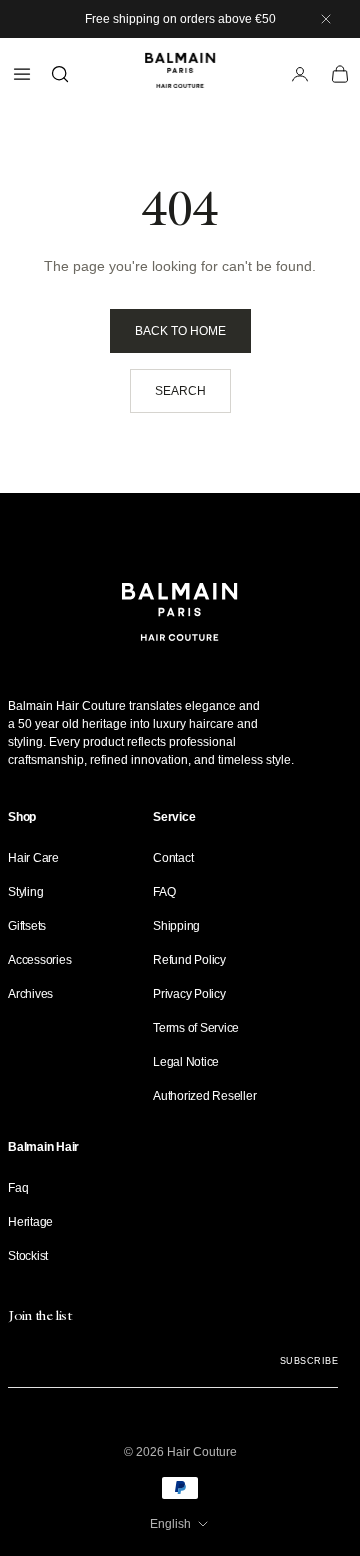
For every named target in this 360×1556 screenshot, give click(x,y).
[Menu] (22, 74)
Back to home (180, 331)
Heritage (30, 1222)
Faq (18, 1188)
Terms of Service (196, 1028)
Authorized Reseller (204, 1096)
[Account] (300, 74)
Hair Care (33, 858)
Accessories (39, 960)
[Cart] (340, 74)
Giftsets (27, 926)
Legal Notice (186, 1062)
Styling (25, 892)
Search (180, 391)
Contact (173, 858)
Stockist (28, 1256)
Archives (30, 994)
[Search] (60, 74)
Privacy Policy (189, 994)
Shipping (176, 926)
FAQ (164, 892)
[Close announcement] (326, 19)
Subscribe (309, 1361)
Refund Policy (189, 960)
